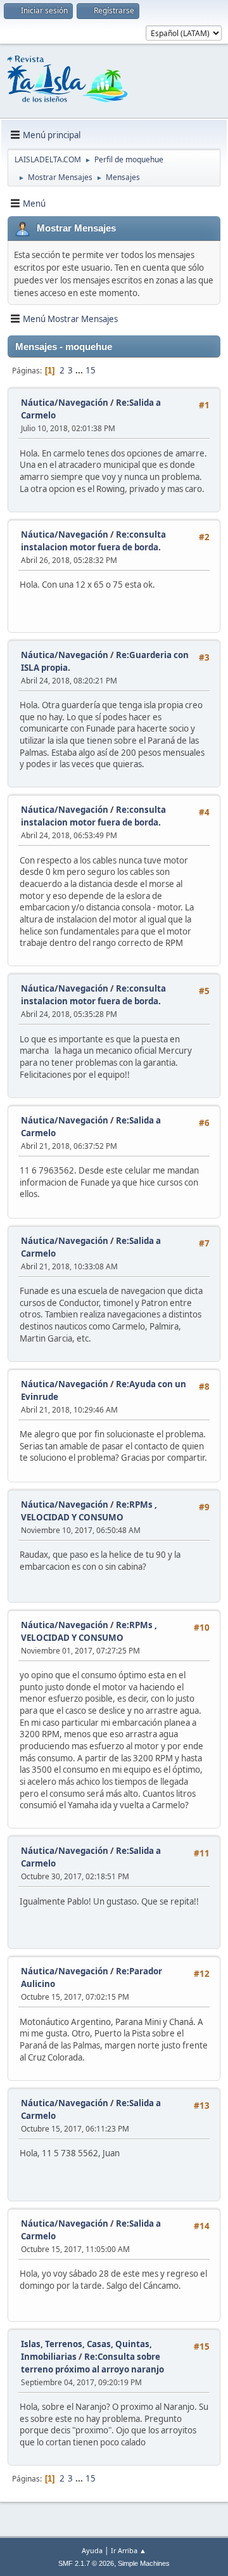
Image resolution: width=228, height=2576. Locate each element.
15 (91, 370)
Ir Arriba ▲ (129, 2550)
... (80, 370)
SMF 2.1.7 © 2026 (86, 2563)
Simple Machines (144, 2563)
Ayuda (92, 2550)
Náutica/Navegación (65, 403)
